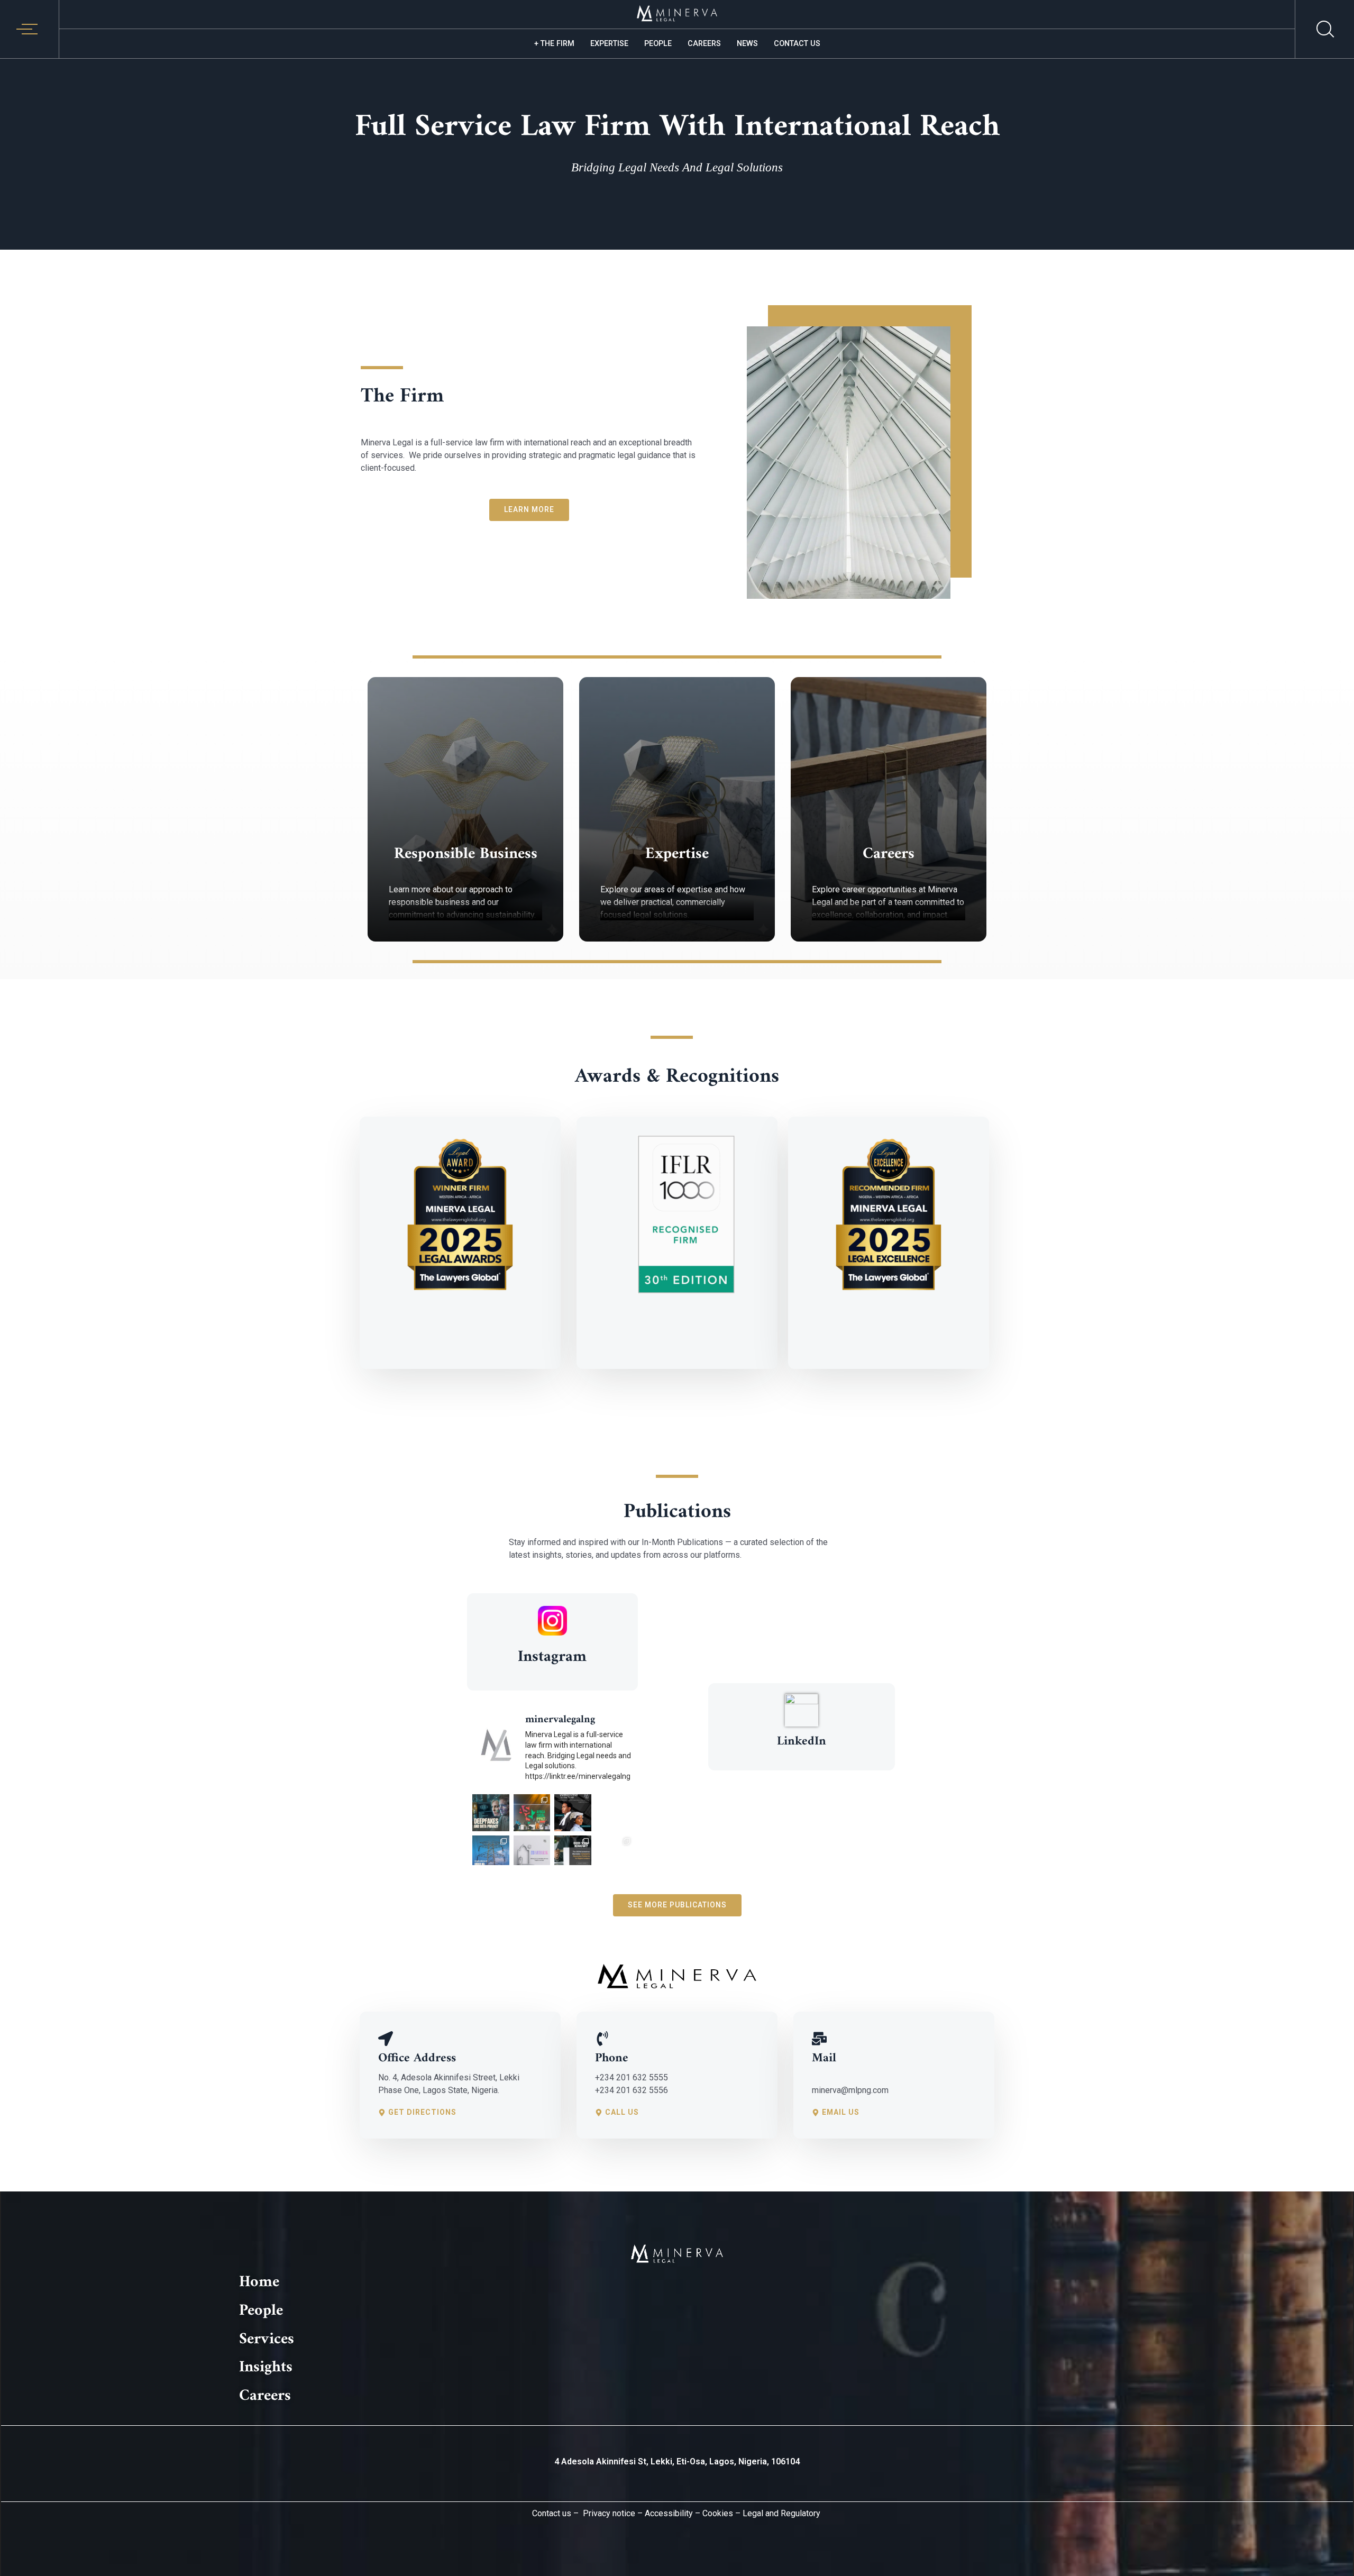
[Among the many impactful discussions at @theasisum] (532, 1813)
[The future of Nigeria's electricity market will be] (491, 1854)
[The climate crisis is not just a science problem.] (614, 1813)
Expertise (609, 44)
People (658, 44)
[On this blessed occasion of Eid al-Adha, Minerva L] (532, 1854)
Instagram (552, 1657)
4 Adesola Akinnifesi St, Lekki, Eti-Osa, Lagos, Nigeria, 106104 (677, 2461)
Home (259, 2282)
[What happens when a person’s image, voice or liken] (491, 1813)
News (747, 44)
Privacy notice (609, 2513)
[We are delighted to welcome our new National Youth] (573, 1813)
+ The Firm (554, 44)
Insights (266, 2367)
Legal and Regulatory (780, 2513)
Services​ (267, 2339)
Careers (704, 44)
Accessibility (669, 2513)
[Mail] (819, 2038)
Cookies (718, 2513)
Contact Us (797, 44)
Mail (824, 2058)
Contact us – (555, 2513)
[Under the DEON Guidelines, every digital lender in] (573, 1854)
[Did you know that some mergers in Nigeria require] (614, 1854)
